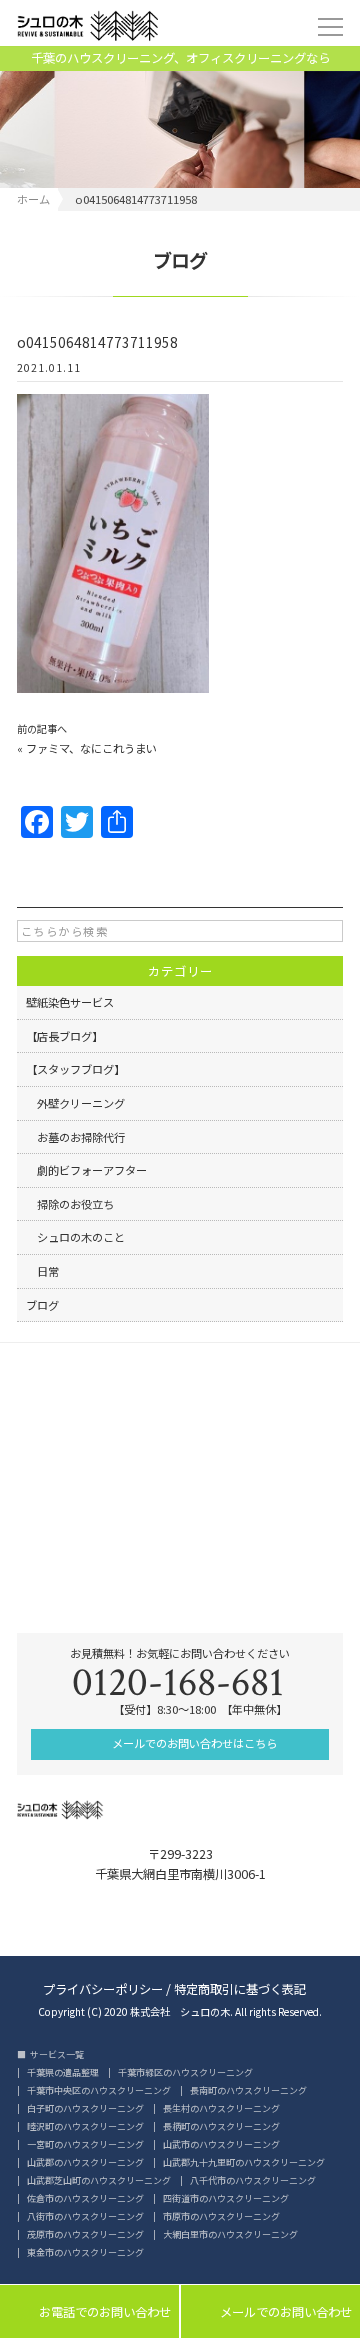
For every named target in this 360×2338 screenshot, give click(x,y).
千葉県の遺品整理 (63, 2072)
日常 (42, 1271)
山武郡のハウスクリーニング (85, 2162)
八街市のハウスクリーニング (85, 2216)
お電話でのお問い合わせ (89, 2312)
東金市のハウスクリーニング (85, 2252)
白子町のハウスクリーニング (85, 2108)
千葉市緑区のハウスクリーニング (185, 2072)
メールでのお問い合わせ (270, 2312)
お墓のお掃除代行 (75, 1137)
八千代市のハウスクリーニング (253, 2180)
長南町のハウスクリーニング (248, 2090)
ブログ (42, 1305)
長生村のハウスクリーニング (221, 2108)
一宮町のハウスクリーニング (85, 2144)
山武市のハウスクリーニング (221, 2144)
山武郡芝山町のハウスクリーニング (99, 2180)
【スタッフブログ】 (75, 1069)
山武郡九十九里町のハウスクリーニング (244, 2162)
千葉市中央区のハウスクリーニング (99, 2090)
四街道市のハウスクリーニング (226, 2198)
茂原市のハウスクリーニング (85, 2234)
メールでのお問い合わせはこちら (193, 1743)
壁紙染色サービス (70, 1002)
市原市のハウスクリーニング (221, 2216)
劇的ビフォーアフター (86, 1170)
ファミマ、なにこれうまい (91, 748)
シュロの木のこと (75, 1237)
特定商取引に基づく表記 (240, 1987)
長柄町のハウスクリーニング (221, 2126)
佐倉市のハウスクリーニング (85, 2198)
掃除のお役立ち (70, 1204)
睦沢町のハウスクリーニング (85, 2126)
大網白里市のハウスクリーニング (230, 2234)
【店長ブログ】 (64, 1036)
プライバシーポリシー (103, 1987)
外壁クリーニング (75, 1103)
